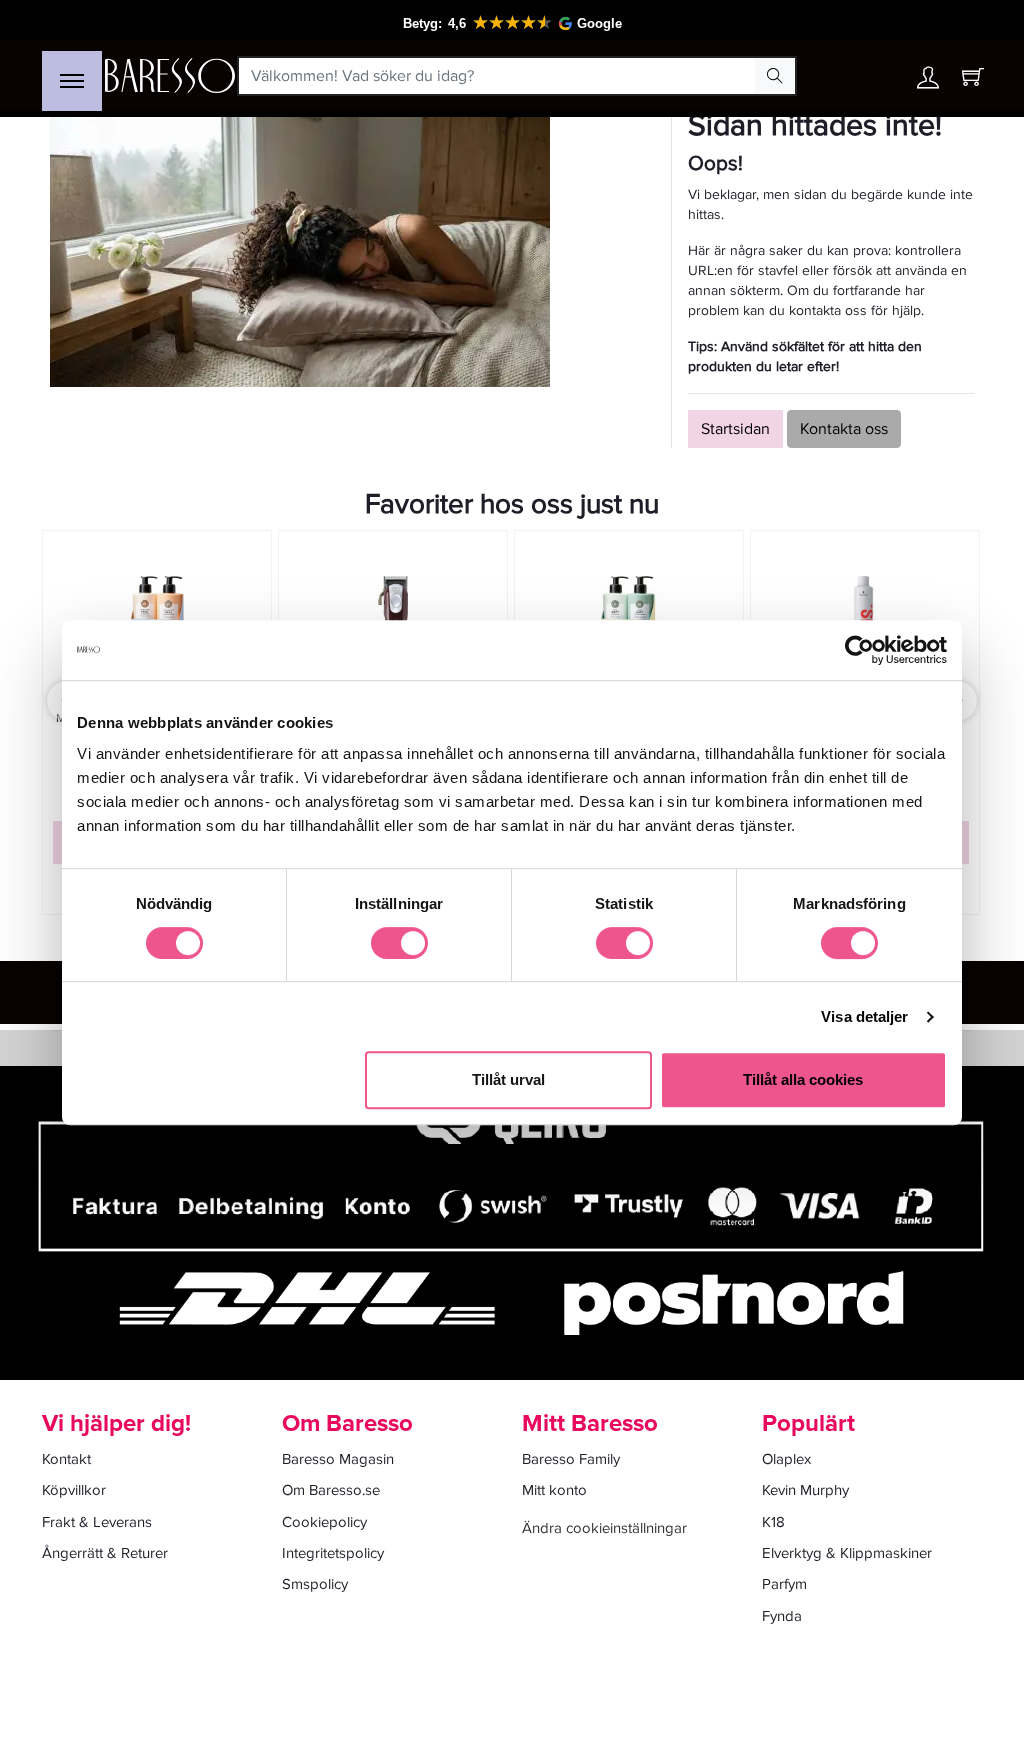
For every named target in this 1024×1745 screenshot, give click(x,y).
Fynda (782, 1616)
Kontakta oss (844, 429)
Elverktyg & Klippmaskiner (847, 1553)
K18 (773, 1522)
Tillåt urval (508, 1079)
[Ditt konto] (928, 82)
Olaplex (786, 1459)
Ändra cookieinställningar (604, 1528)
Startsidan (735, 429)
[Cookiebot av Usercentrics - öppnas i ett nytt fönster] (859, 650)
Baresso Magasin (338, 1459)
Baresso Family (571, 1459)
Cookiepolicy (324, 1522)
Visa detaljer (864, 1016)
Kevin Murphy (805, 1490)
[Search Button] (775, 76)
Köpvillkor (74, 1490)
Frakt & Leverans (97, 1522)
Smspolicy (315, 1584)
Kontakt (66, 1459)
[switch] (399, 943)
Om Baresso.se (331, 1490)
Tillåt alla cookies (803, 1079)
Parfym (784, 1584)
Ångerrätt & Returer (105, 1553)
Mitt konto (554, 1490)
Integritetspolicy (333, 1553)
